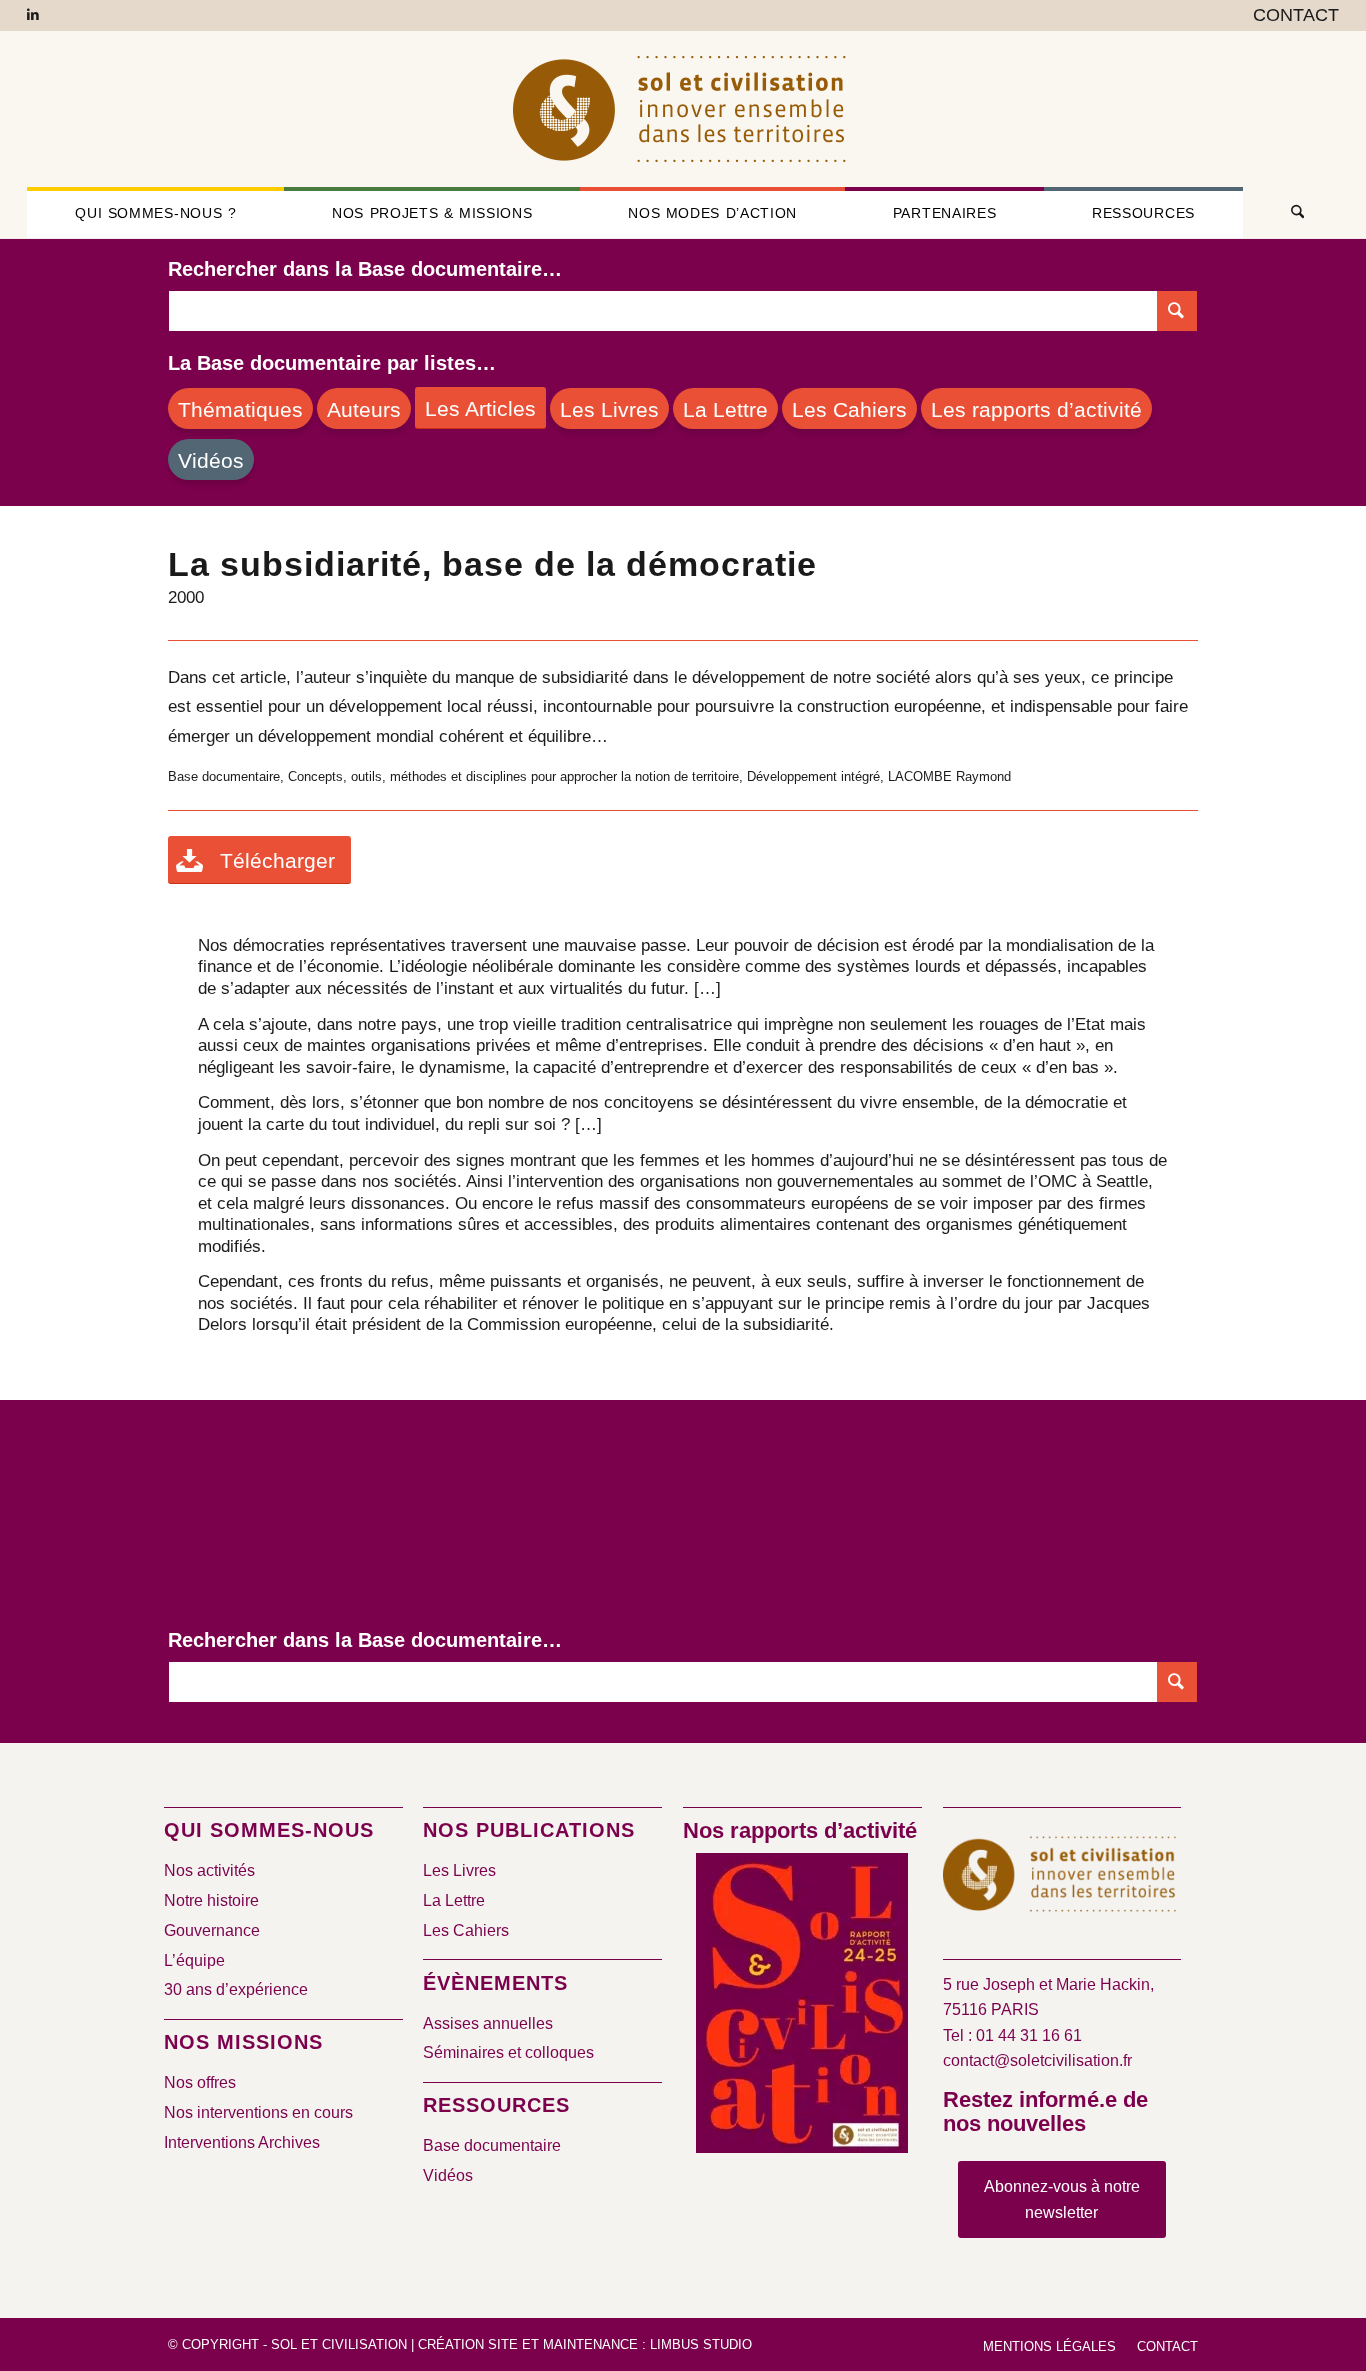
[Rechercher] (1291, 213)
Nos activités (209, 1870)
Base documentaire (492, 2145)
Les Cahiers (466, 1930)
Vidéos (448, 2175)
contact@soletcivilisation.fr (1037, 2060)
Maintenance (590, 2344)
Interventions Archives (242, 2142)
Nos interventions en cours (258, 2112)
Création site (468, 2344)
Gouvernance (212, 1930)
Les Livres (459, 1870)
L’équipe (194, 1960)
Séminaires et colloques (508, 2052)
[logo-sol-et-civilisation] (683, 109)
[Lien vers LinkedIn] (33, 15)
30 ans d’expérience (236, 1989)
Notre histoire (211, 1900)
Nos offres (200, 2082)
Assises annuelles (488, 2023)
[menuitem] (1291, 16)
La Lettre (454, 1900)
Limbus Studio (701, 2344)
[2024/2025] (802, 2007)
